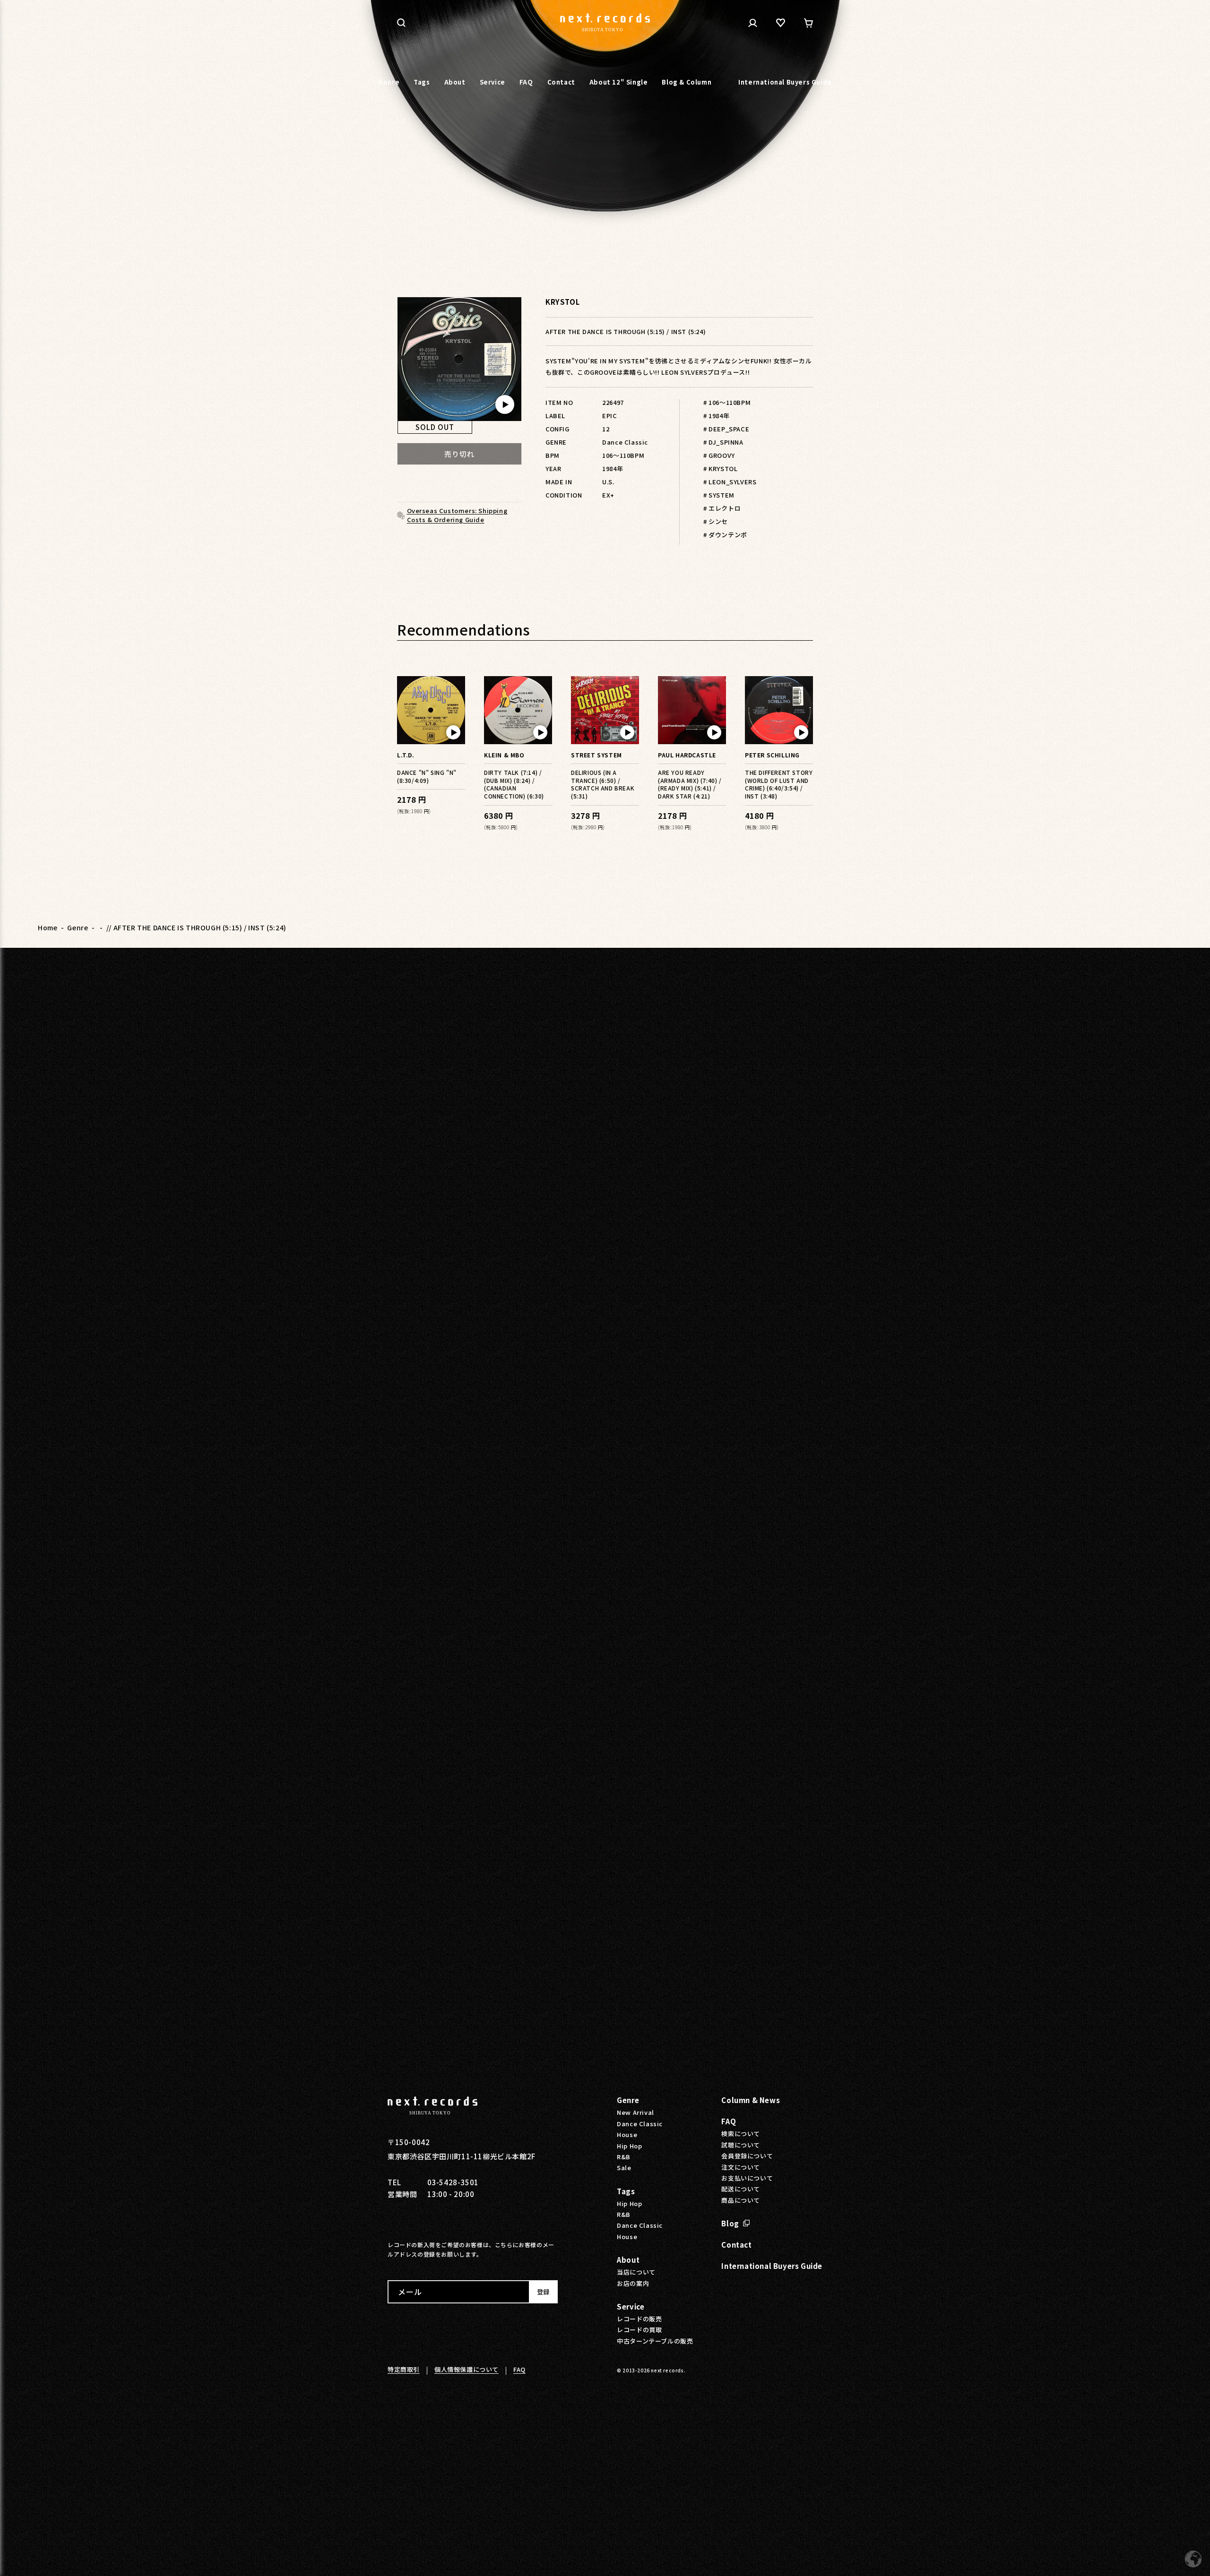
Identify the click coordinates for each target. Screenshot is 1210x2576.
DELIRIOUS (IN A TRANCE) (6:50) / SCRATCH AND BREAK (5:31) (603, 784)
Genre (78, 927)
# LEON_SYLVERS (730, 482)
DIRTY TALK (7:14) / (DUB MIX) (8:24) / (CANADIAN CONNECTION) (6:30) (514, 784)
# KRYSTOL (720, 468)
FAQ (729, 2121)
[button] (401, 23)
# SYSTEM (719, 495)
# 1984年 (716, 416)
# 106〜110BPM (727, 402)
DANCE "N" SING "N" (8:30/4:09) (427, 776)
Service (631, 2306)
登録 (543, 2292)
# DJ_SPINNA (723, 442)
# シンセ (716, 521)
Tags (626, 2191)
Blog (730, 2223)
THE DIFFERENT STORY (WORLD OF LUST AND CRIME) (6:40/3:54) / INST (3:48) (779, 784)
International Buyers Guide (772, 2266)
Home (48, 927)
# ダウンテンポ (725, 535)
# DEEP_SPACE (726, 429)
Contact (736, 2245)
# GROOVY (719, 455)
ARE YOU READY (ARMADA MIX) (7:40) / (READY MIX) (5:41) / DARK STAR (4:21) (690, 784)
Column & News (751, 2100)
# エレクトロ (722, 508)
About (628, 2260)
